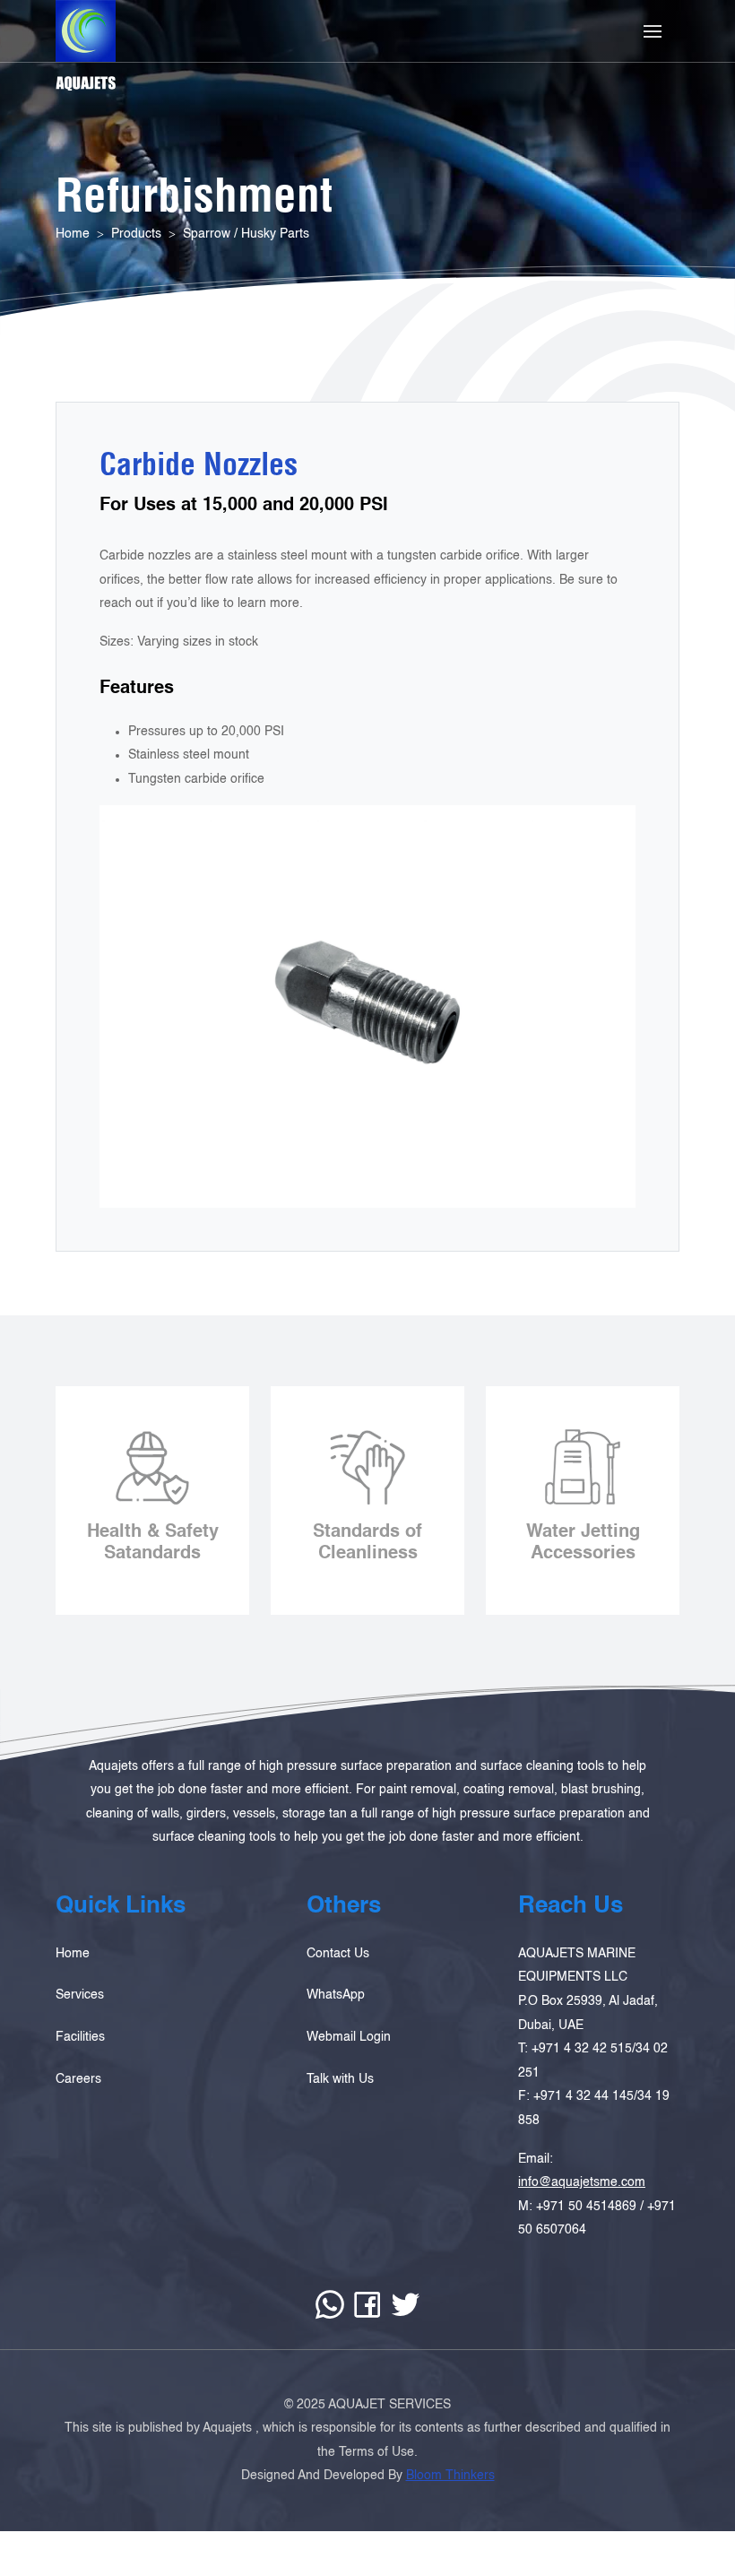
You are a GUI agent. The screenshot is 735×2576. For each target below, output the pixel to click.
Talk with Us (340, 2079)
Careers (78, 2079)
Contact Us (338, 1954)
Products (136, 234)
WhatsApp (336, 1995)
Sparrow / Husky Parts (246, 234)
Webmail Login (349, 2037)
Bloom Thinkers (450, 2476)
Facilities (80, 2037)
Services (80, 1995)
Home (73, 234)
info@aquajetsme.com (582, 2182)
